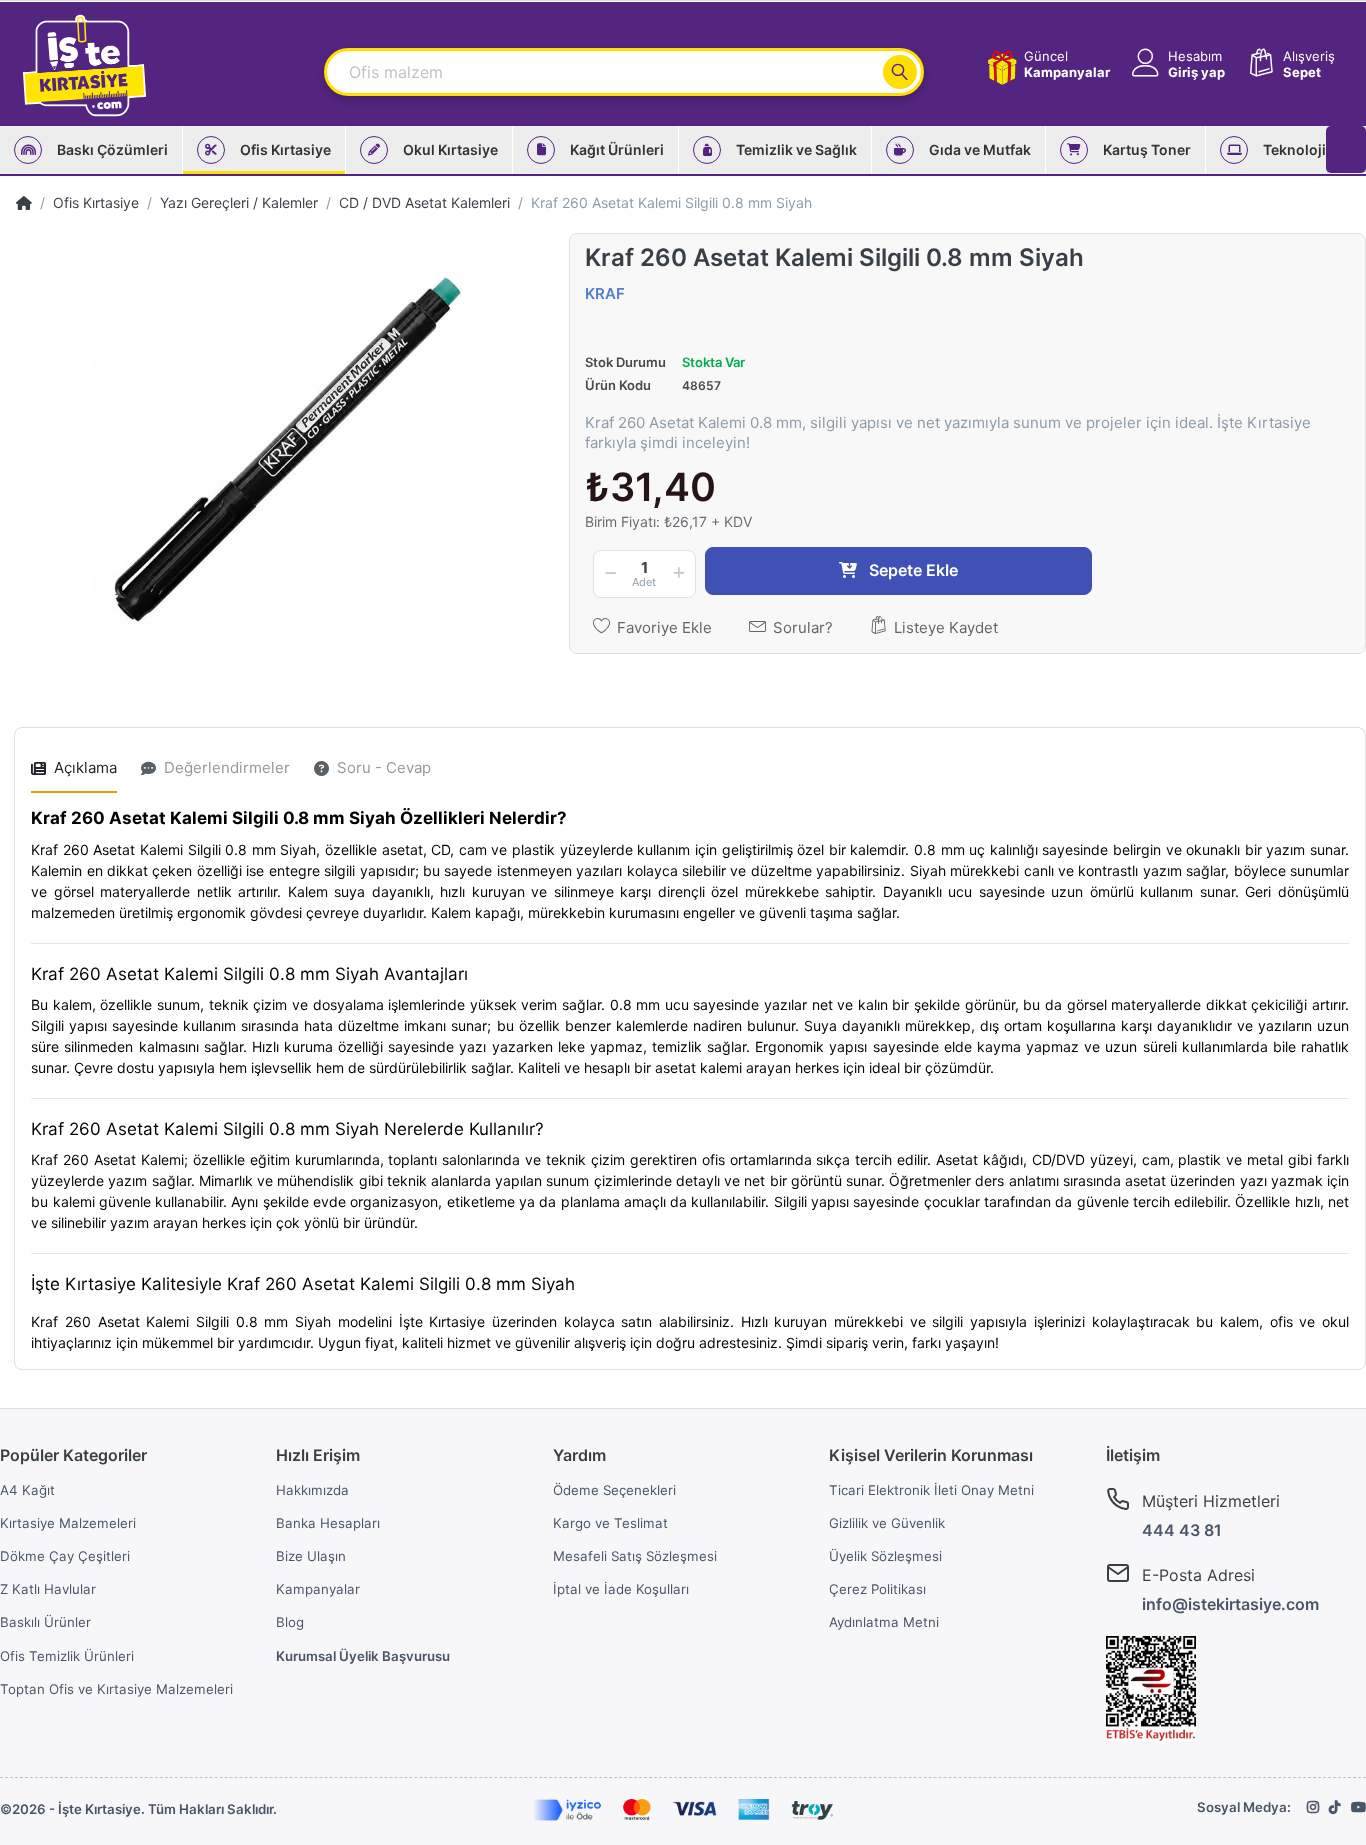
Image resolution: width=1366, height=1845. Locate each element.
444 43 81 (1182, 1530)
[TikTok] (1335, 1807)
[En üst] (24, 202)
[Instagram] (1313, 1807)
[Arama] (900, 72)
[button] (1176, 64)
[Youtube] (1358, 1807)
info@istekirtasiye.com (1230, 1604)
